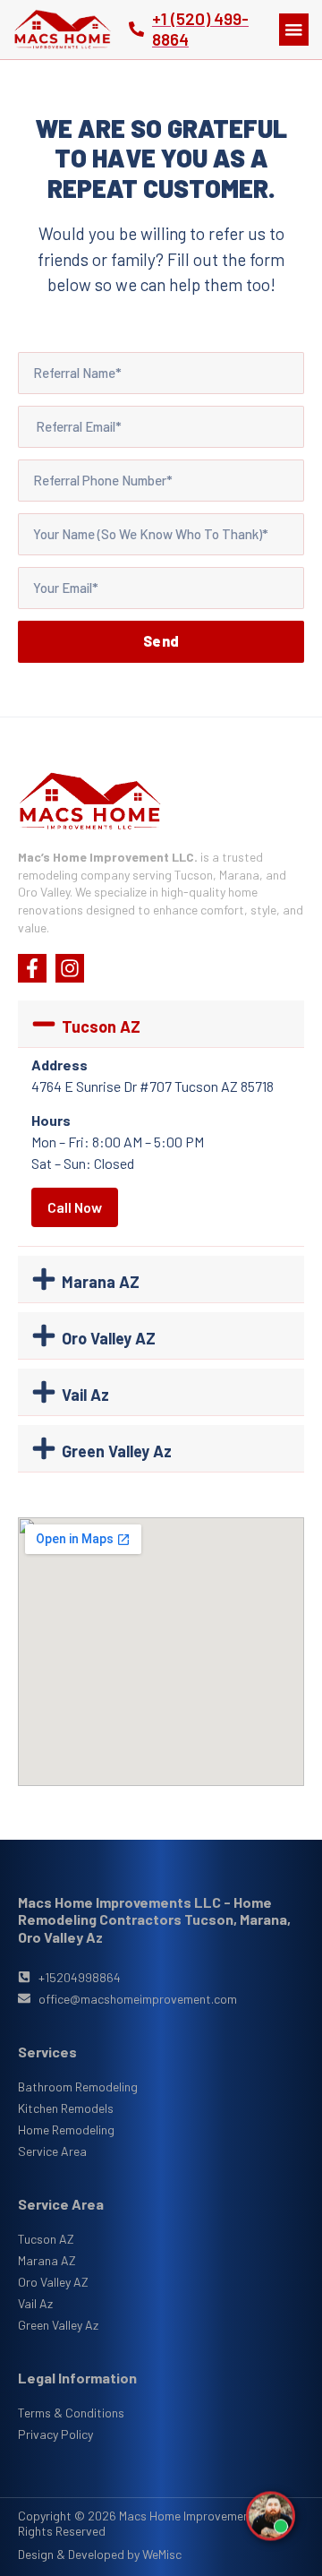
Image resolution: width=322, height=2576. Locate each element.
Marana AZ (101, 1282)
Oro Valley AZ (109, 1338)
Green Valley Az (117, 1451)
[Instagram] (70, 968)
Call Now (75, 1207)
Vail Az (85, 1395)
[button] (294, 30)
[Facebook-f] (32, 968)
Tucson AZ (101, 1026)
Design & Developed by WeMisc (100, 2554)
